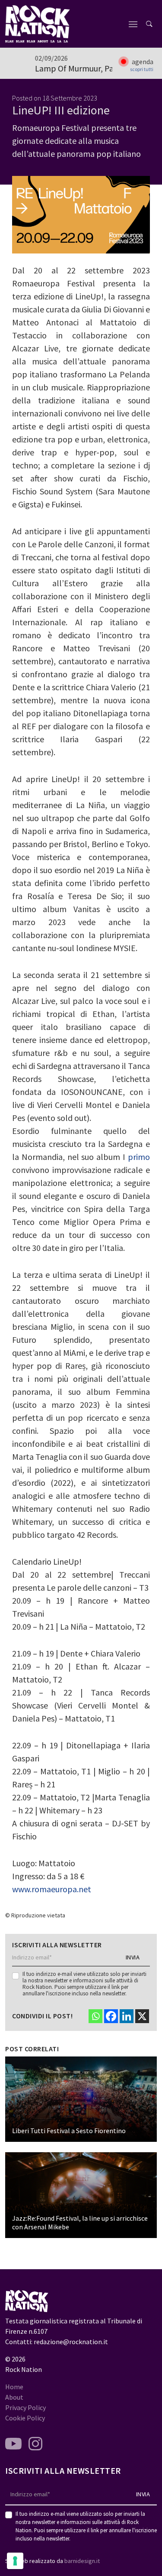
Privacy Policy (25, 2407)
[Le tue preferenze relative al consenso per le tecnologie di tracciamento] (15, 2561)
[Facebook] (111, 2016)
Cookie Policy (25, 2418)
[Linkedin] (127, 2016)
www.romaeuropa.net (52, 1889)
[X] (142, 2016)
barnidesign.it (82, 2561)
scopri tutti (142, 69)
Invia (133, 1957)
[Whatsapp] (95, 2016)
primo (139, 1157)
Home (14, 2387)
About (14, 2397)
